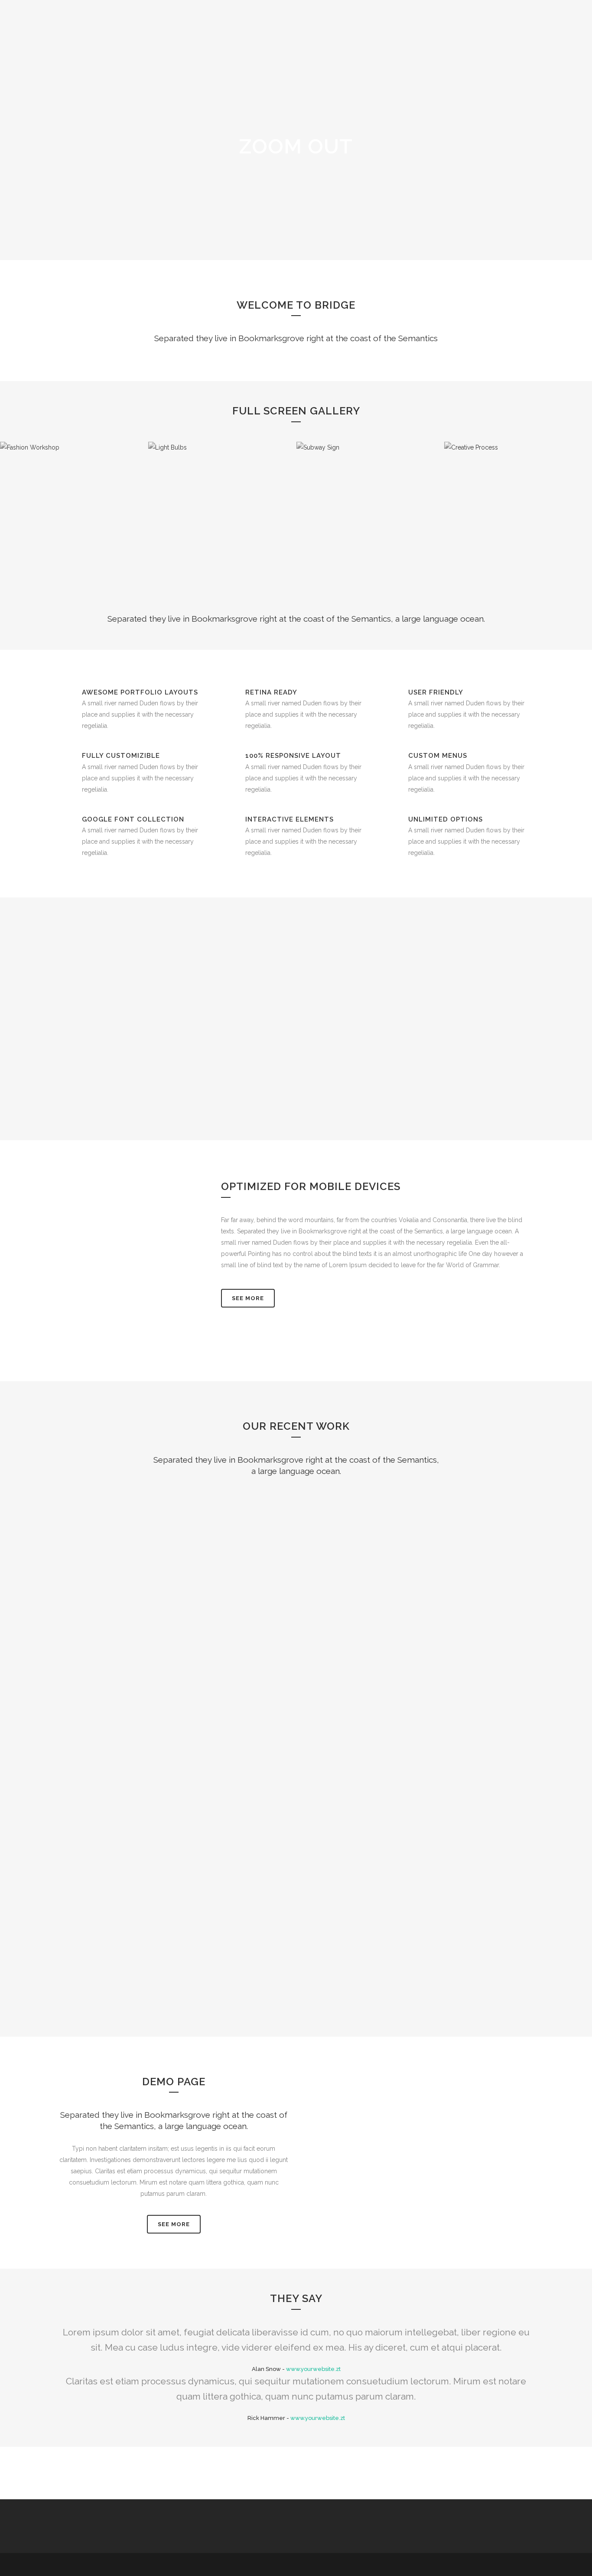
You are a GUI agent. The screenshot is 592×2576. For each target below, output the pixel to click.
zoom (116, 1558)
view (154, 1558)
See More (248, 1298)
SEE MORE (174, 2224)
